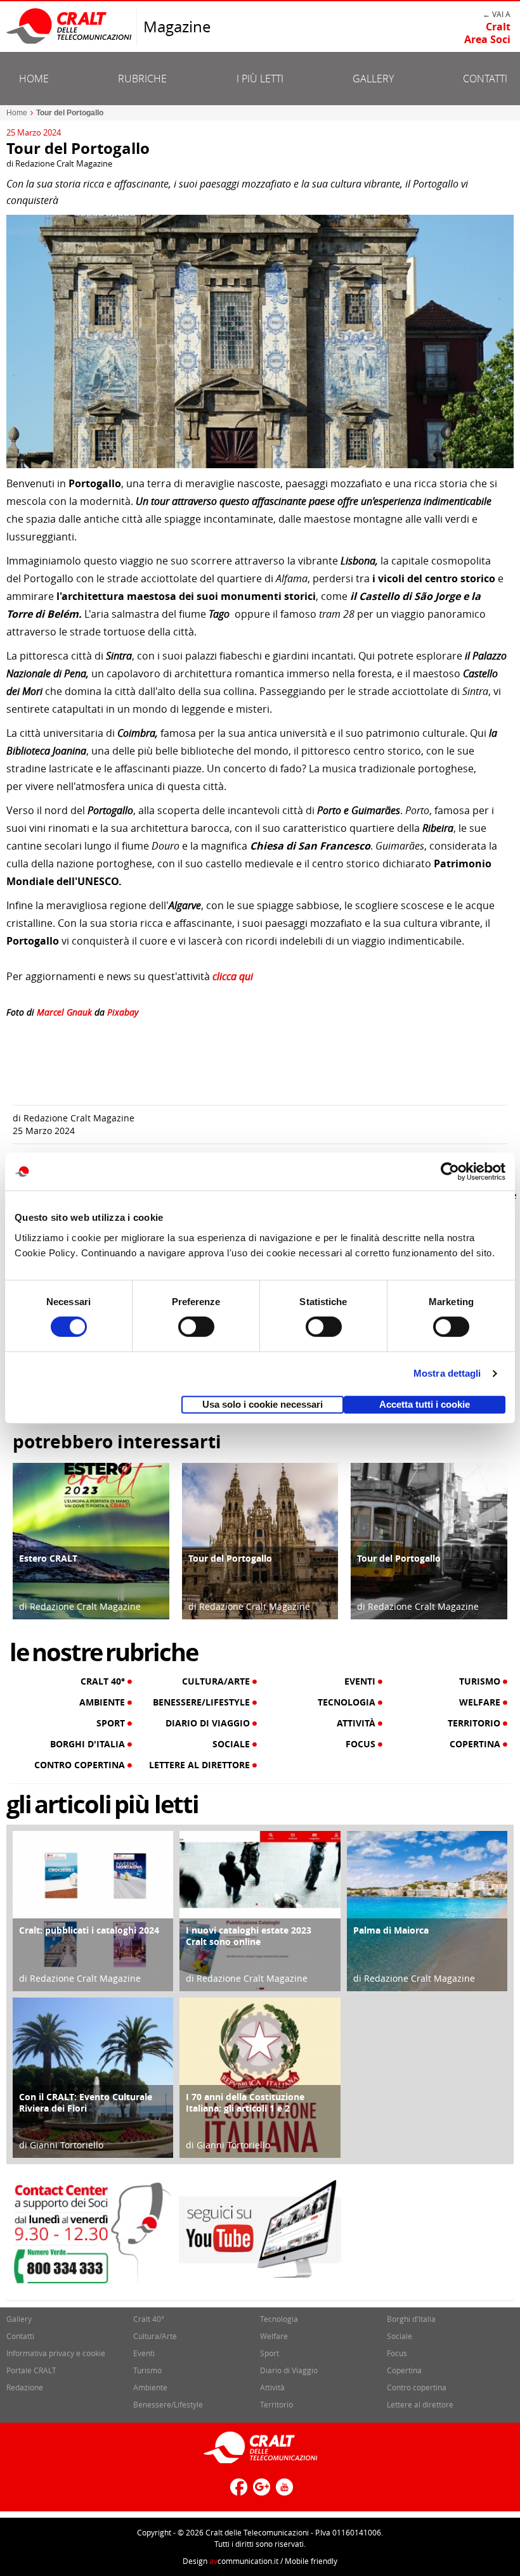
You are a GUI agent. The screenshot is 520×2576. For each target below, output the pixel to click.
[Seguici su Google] (260, 2492)
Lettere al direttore (201, 1765)
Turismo (481, 1681)
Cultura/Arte (217, 1681)
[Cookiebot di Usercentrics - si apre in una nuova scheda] (450, 1171)
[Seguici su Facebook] (237, 2492)
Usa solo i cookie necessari (263, 1404)
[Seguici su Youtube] (283, 2492)
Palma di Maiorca (391, 1930)
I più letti (260, 79)
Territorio (475, 1723)
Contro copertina (81, 1765)
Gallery (373, 79)
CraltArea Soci (487, 33)
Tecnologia (348, 1702)
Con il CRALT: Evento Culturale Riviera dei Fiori (86, 2102)
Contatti (485, 79)
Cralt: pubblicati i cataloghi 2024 (89, 1930)
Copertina (476, 1744)
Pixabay (123, 1012)
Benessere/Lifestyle (203, 1702)
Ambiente (103, 1702)
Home (34, 79)
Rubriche (142, 79)
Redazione (25, 2387)
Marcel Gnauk (64, 1012)
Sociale (232, 1744)
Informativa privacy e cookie (56, 2353)
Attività (357, 1723)
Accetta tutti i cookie (425, 1404)
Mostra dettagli (447, 1373)
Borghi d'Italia (89, 1744)
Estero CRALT (48, 1558)
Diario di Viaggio (209, 1723)
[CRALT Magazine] (70, 26)
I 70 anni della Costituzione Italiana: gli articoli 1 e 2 (245, 2102)
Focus (362, 1744)
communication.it (244, 2561)
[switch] (196, 1327)
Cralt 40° (104, 1681)
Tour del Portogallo (230, 1558)
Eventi (361, 1681)
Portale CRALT (31, 2370)
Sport (112, 1723)
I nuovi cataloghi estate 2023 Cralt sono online (249, 1936)
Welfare (481, 1702)
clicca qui (231, 976)
